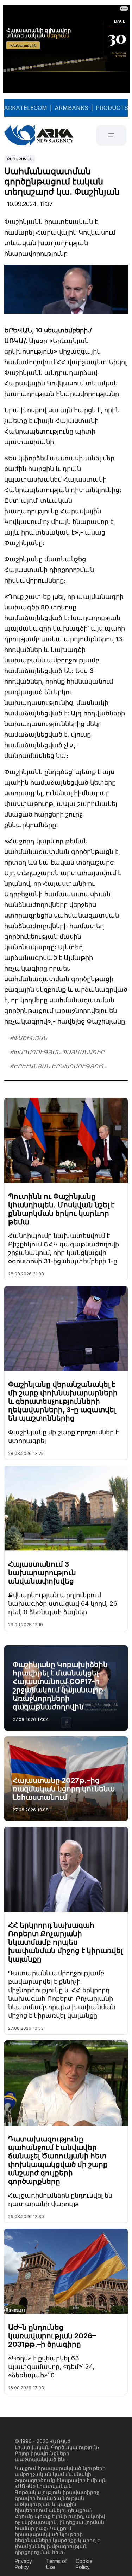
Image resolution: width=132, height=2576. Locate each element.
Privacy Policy (23, 2564)
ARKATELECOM (26, 108)
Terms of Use (56, 2564)
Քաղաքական (20, 159)
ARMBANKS (71, 108)
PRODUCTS (112, 108)
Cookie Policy (84, 2564)
